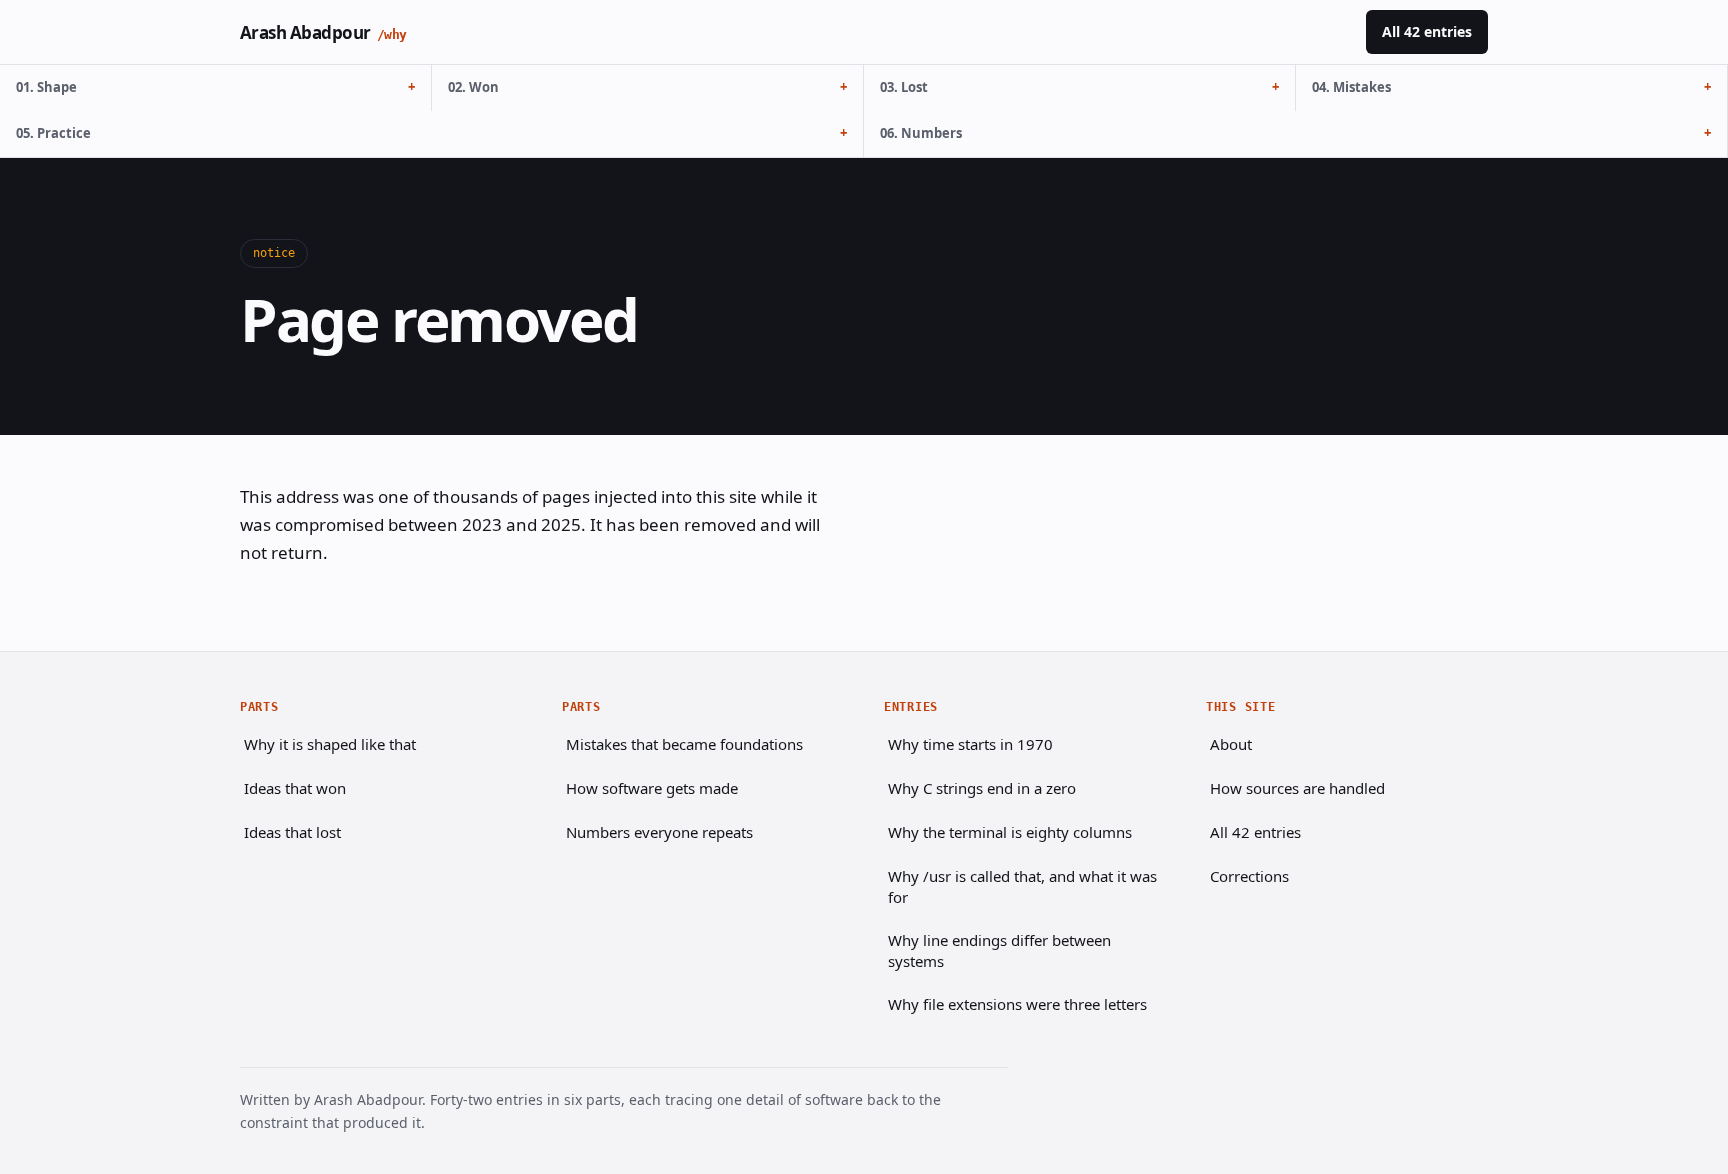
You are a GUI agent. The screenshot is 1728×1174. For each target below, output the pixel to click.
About (1231, 744)
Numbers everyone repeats (659, 832)
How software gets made (652, 788)
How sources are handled (1297, 788)
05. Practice (53, 133)
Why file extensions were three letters (1017, 1004)
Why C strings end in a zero (982, 788)
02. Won (473, 87)
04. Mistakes (1351, 87)
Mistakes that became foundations (684, 744)
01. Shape (46, 87)
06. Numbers (921, 133)
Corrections (1249, 876)
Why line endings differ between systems (999, 950)
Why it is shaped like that (330, 744)
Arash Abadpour (323, 32)
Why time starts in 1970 (970, 744)
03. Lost (904, 87)
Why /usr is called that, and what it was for (1022, 886)
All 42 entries (1427, 31)
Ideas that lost (292, 832)
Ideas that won (295, 788)
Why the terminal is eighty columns (1010, 832)
